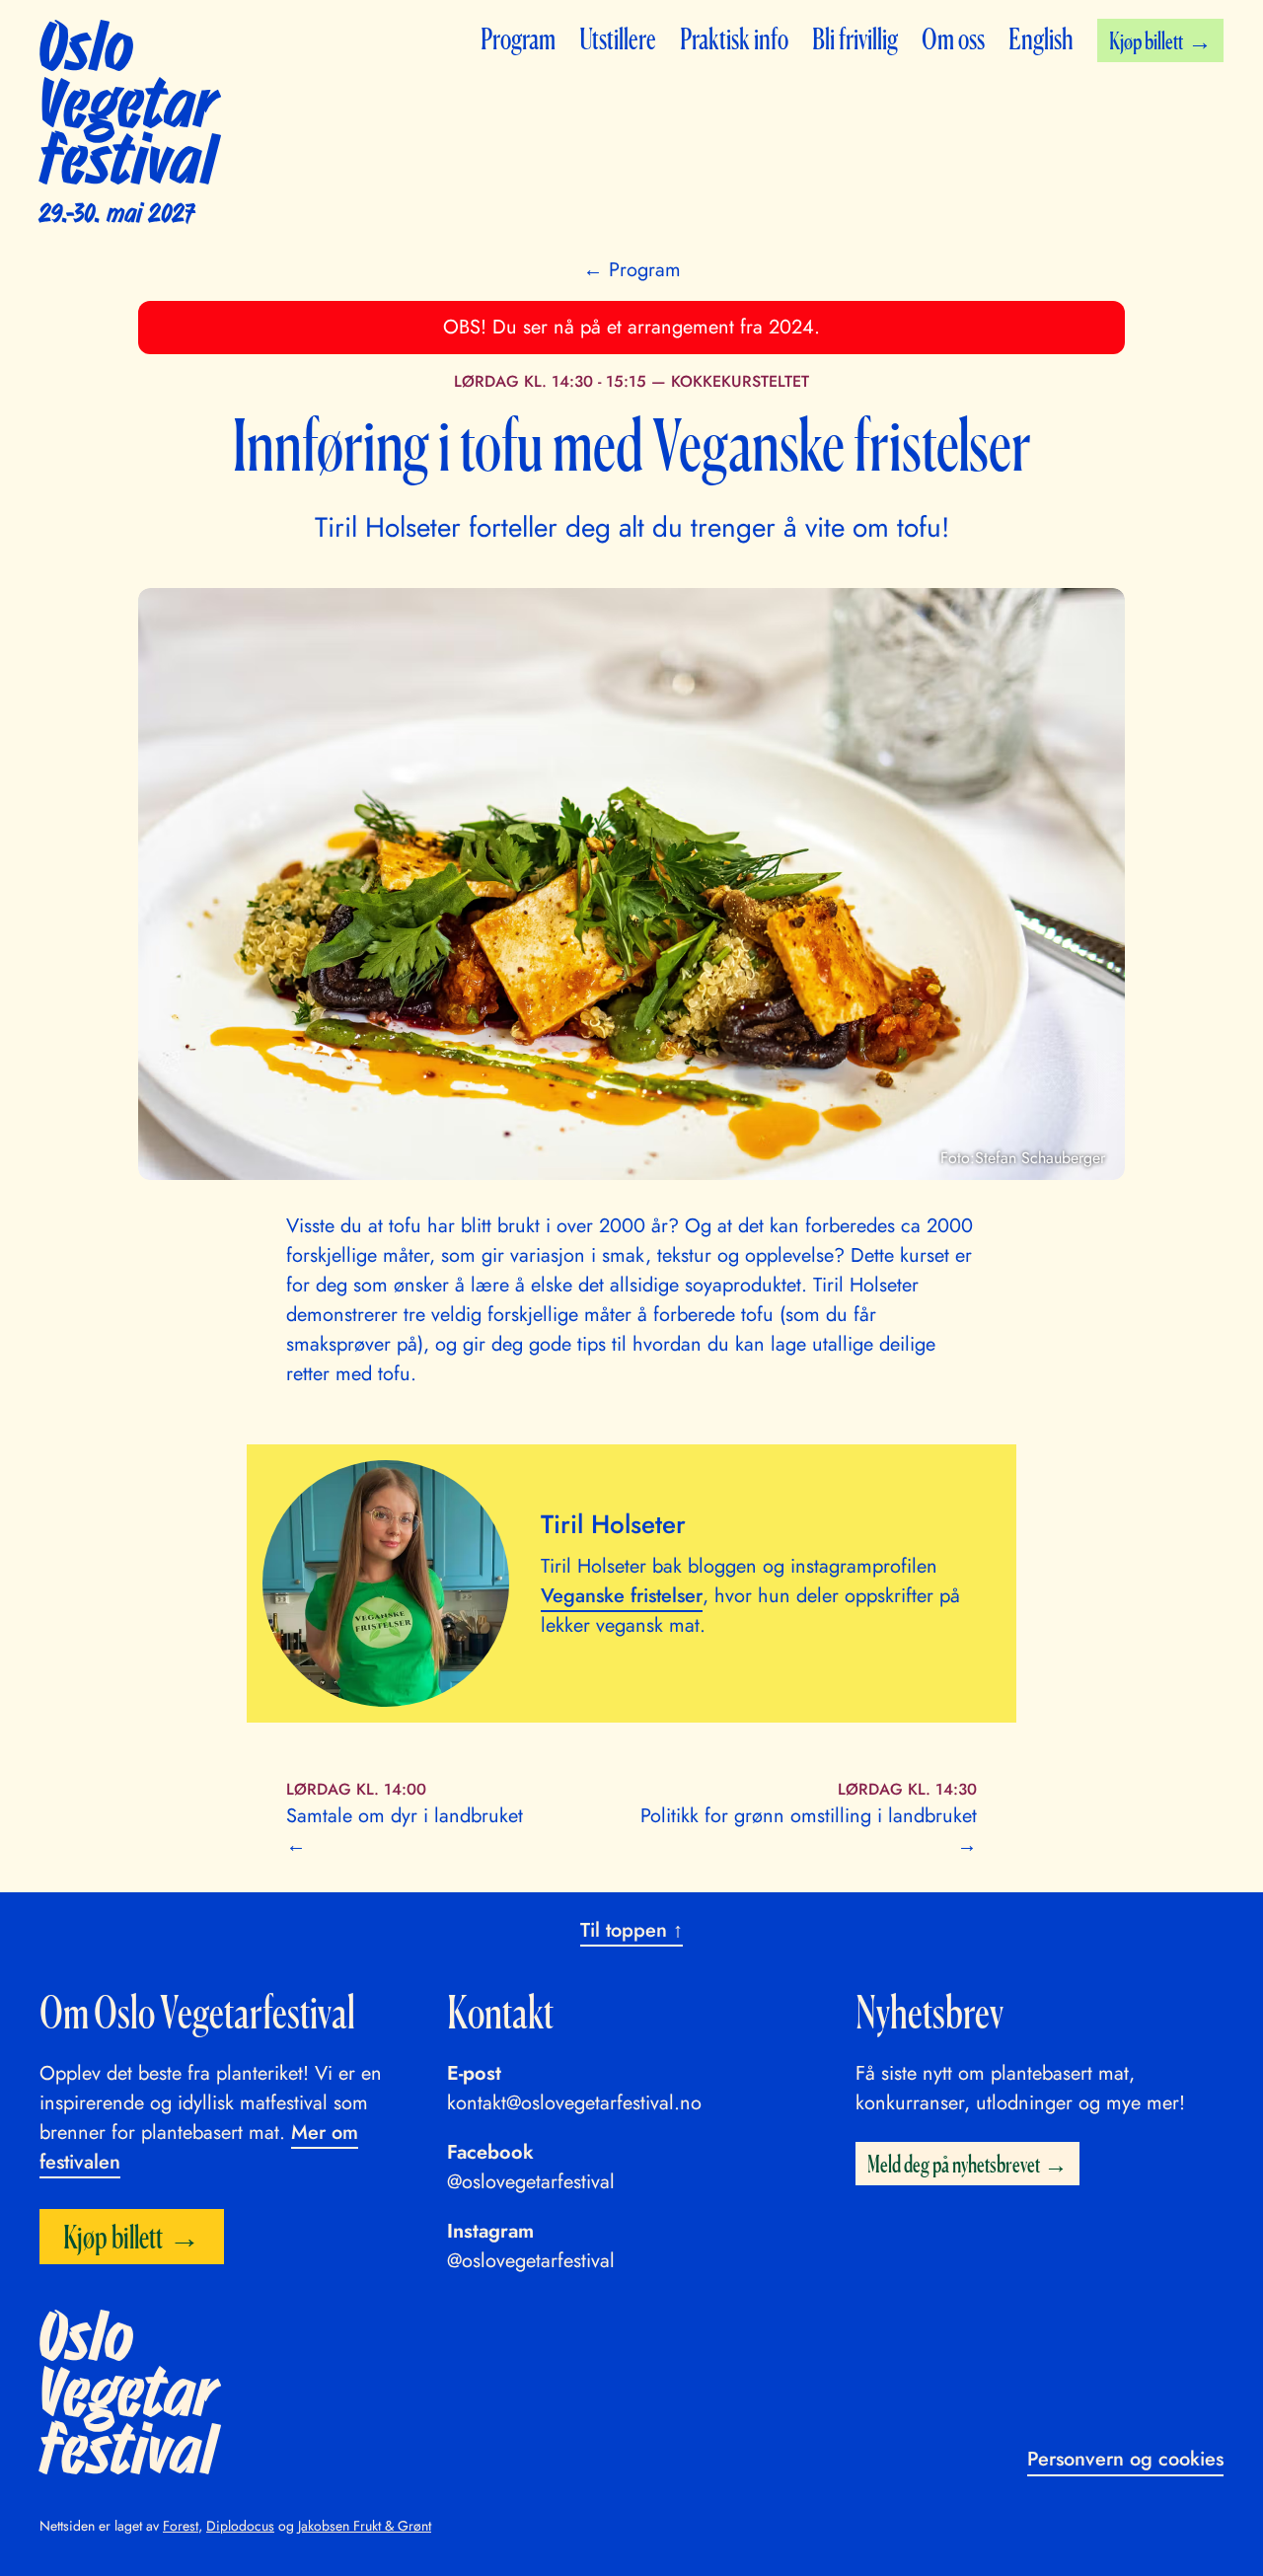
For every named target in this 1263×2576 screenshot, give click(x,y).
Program (518, 38)
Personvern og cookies (1125, 2459)
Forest (181, 2526)
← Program (632, 270)
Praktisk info (734, 38)
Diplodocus (240, 2526)
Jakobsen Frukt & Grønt (365, 2526)
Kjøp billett (1146, 40)
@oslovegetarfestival (531, 2182)
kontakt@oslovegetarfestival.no (574, 2103)
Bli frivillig (855, 38)
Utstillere (618, 38)
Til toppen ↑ (631, 1930)
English (1041, 38)
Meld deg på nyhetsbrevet (954, 2164)
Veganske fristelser (622, 1596)
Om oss (953, 38)
